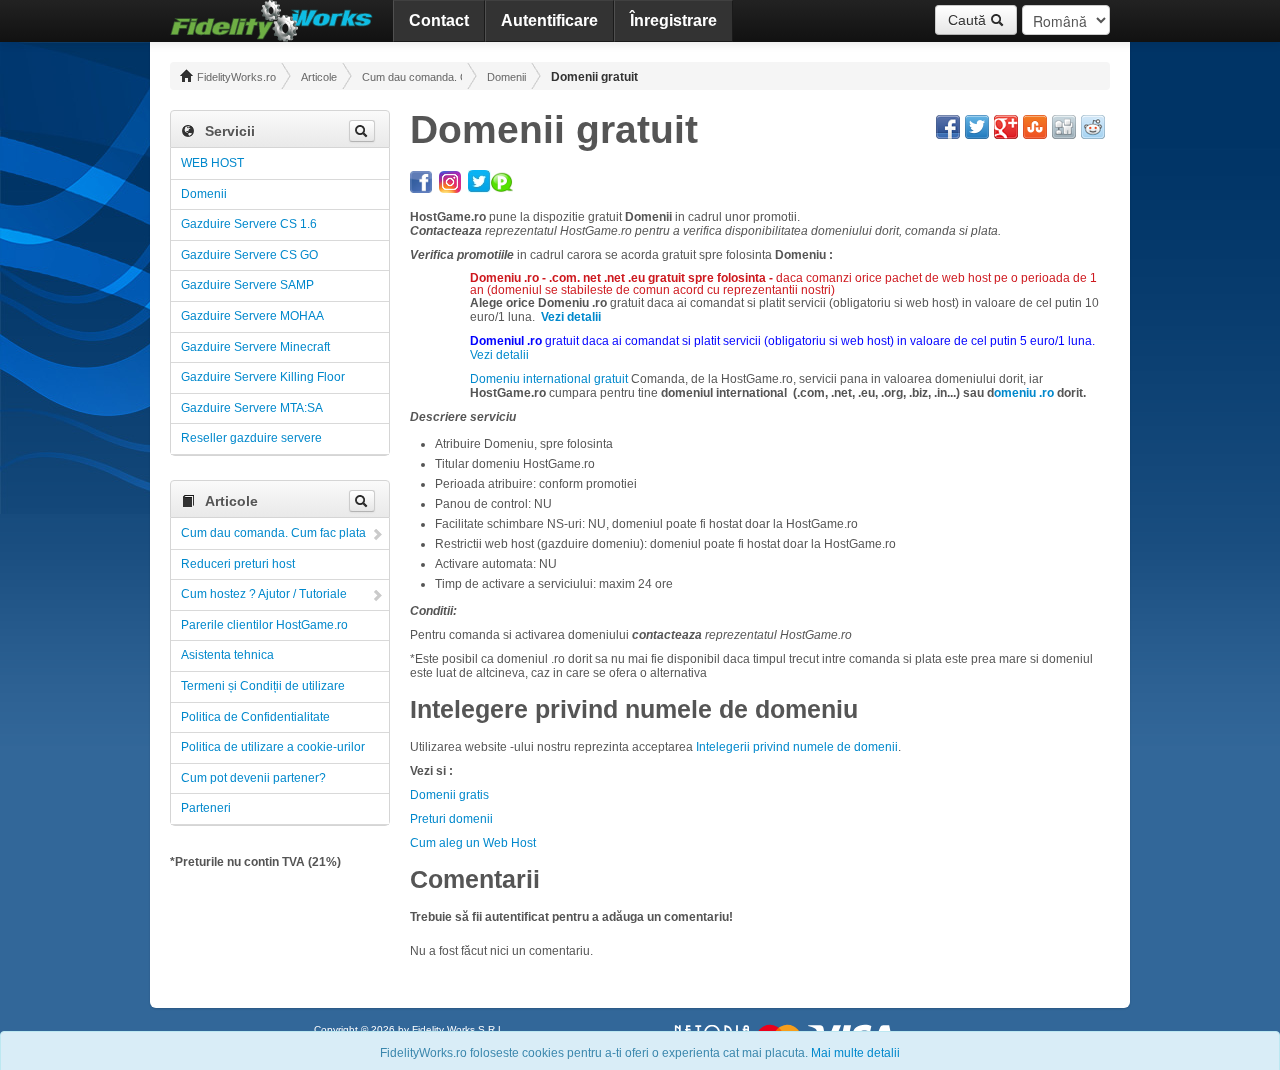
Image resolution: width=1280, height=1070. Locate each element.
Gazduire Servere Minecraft (255, 347)
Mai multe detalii (855, 1053)
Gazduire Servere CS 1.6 (249, 224)
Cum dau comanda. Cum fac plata (412, 77)
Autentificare (549, 20)
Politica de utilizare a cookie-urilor (273, 747)
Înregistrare (673, 20)
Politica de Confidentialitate (255, 717)
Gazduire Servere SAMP (247, 285)
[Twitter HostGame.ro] (479, 179)
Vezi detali (498, 355)
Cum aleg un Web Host (473, 843)
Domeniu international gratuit (549, 379)
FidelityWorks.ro (235, 77)
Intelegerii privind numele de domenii (797, 747)
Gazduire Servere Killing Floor (263, 377)
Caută (969, 20)
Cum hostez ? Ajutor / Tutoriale (264, 594)
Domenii (506, 77)
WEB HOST (212, 163)
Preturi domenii (451, 819)
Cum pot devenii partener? (253, 778)
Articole (319, 77)
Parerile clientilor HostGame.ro (264, 625)
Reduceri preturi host (238, 564)
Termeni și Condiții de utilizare (263, 686)
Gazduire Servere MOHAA (252, 316)
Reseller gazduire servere (251, 438)
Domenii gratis (449, 795)
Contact (439, 20)
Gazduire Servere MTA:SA (252, 408)
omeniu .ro (1025, 393)
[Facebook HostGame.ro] (421, 179)
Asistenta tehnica (227, 655)
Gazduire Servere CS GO (249, 255)
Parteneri (206, 808)
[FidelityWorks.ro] (271, 21)
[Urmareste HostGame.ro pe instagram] (450, 179)
